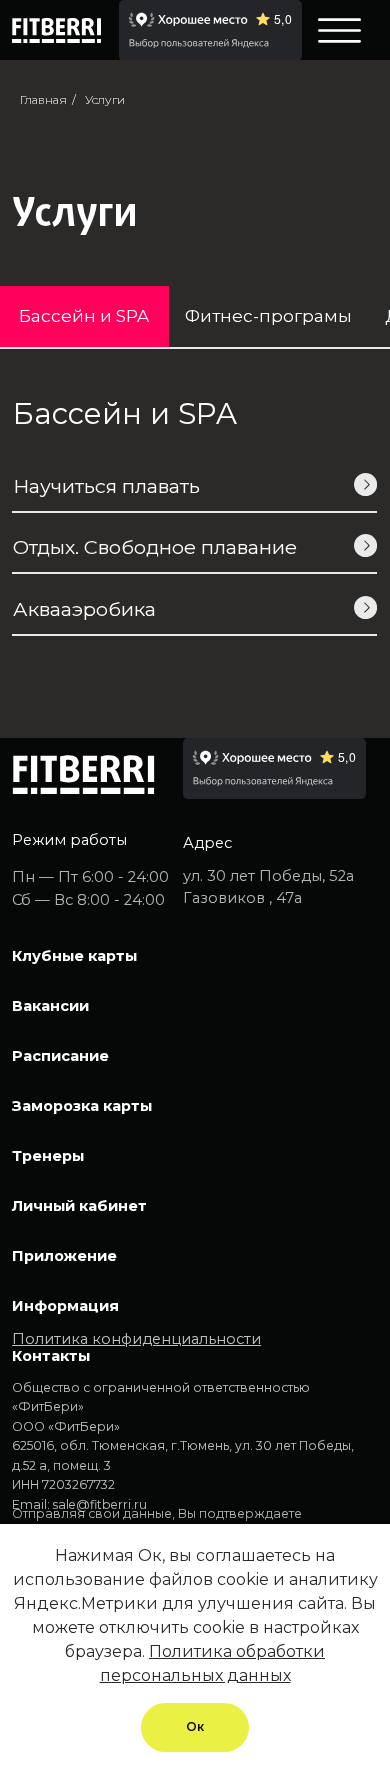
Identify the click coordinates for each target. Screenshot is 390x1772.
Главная (43, 99)
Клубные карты (74, 956)
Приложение (64, 1256)
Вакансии (50, 1006)
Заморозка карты (82, 1106)
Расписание (60, 1056)
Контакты (51, 1356)
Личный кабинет (79, 1206)
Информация (65, 1306)
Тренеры (48, 1156)
